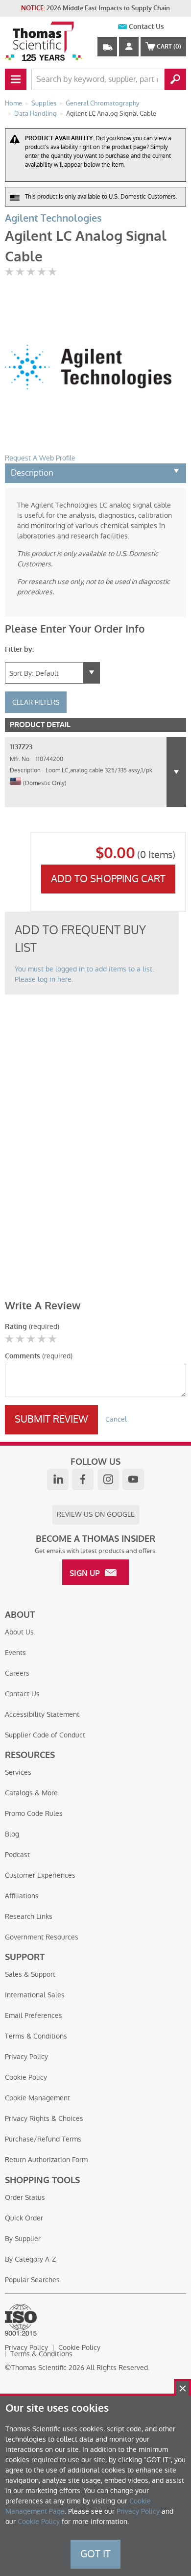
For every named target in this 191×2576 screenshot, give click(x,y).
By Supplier (23, 2239)
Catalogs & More (31, 1793)
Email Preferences (34, 2015)
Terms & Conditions (36, 2036)
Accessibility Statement (42, 1714)
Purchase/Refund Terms (43, 2139)
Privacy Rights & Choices (44, 2118)
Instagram (108, 1479)
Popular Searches (32, 2280)
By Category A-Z (30, 2259)
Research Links (29, 1916)
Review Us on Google (96, 1514)
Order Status (25, 2197)
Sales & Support (30, 1974)
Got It (95, 2554)
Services (18, 1772)
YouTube (133, 1479)
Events (15, 1653)
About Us (19, 1632)
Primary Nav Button (16, 79)
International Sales (35, 1995)
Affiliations (22, 1896)
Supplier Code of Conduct (45, 1735)
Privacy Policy (26, 2057)
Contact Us (146, 27)
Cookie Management (37, 2098)
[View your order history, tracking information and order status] (107, 47)
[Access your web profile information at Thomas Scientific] (129, 47)
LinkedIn (58, 1479)
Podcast (17, 1855)
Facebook (83, 1479)
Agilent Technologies (53, 218)
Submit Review (51, 1419)
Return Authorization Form (46, 2160)
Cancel (116, 1419)
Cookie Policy (26, 2077)
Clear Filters (36, 702)
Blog (12, 1834)
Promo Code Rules (34, 1813)
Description (32, 473)
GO (175, 79)
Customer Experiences (40, 1875)
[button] (176, 772)
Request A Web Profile (40, 458)
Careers (17, 1673)
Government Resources (42, 1937)
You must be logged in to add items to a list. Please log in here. (84, 974)
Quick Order (24, 2218)
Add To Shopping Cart (108, 879)
